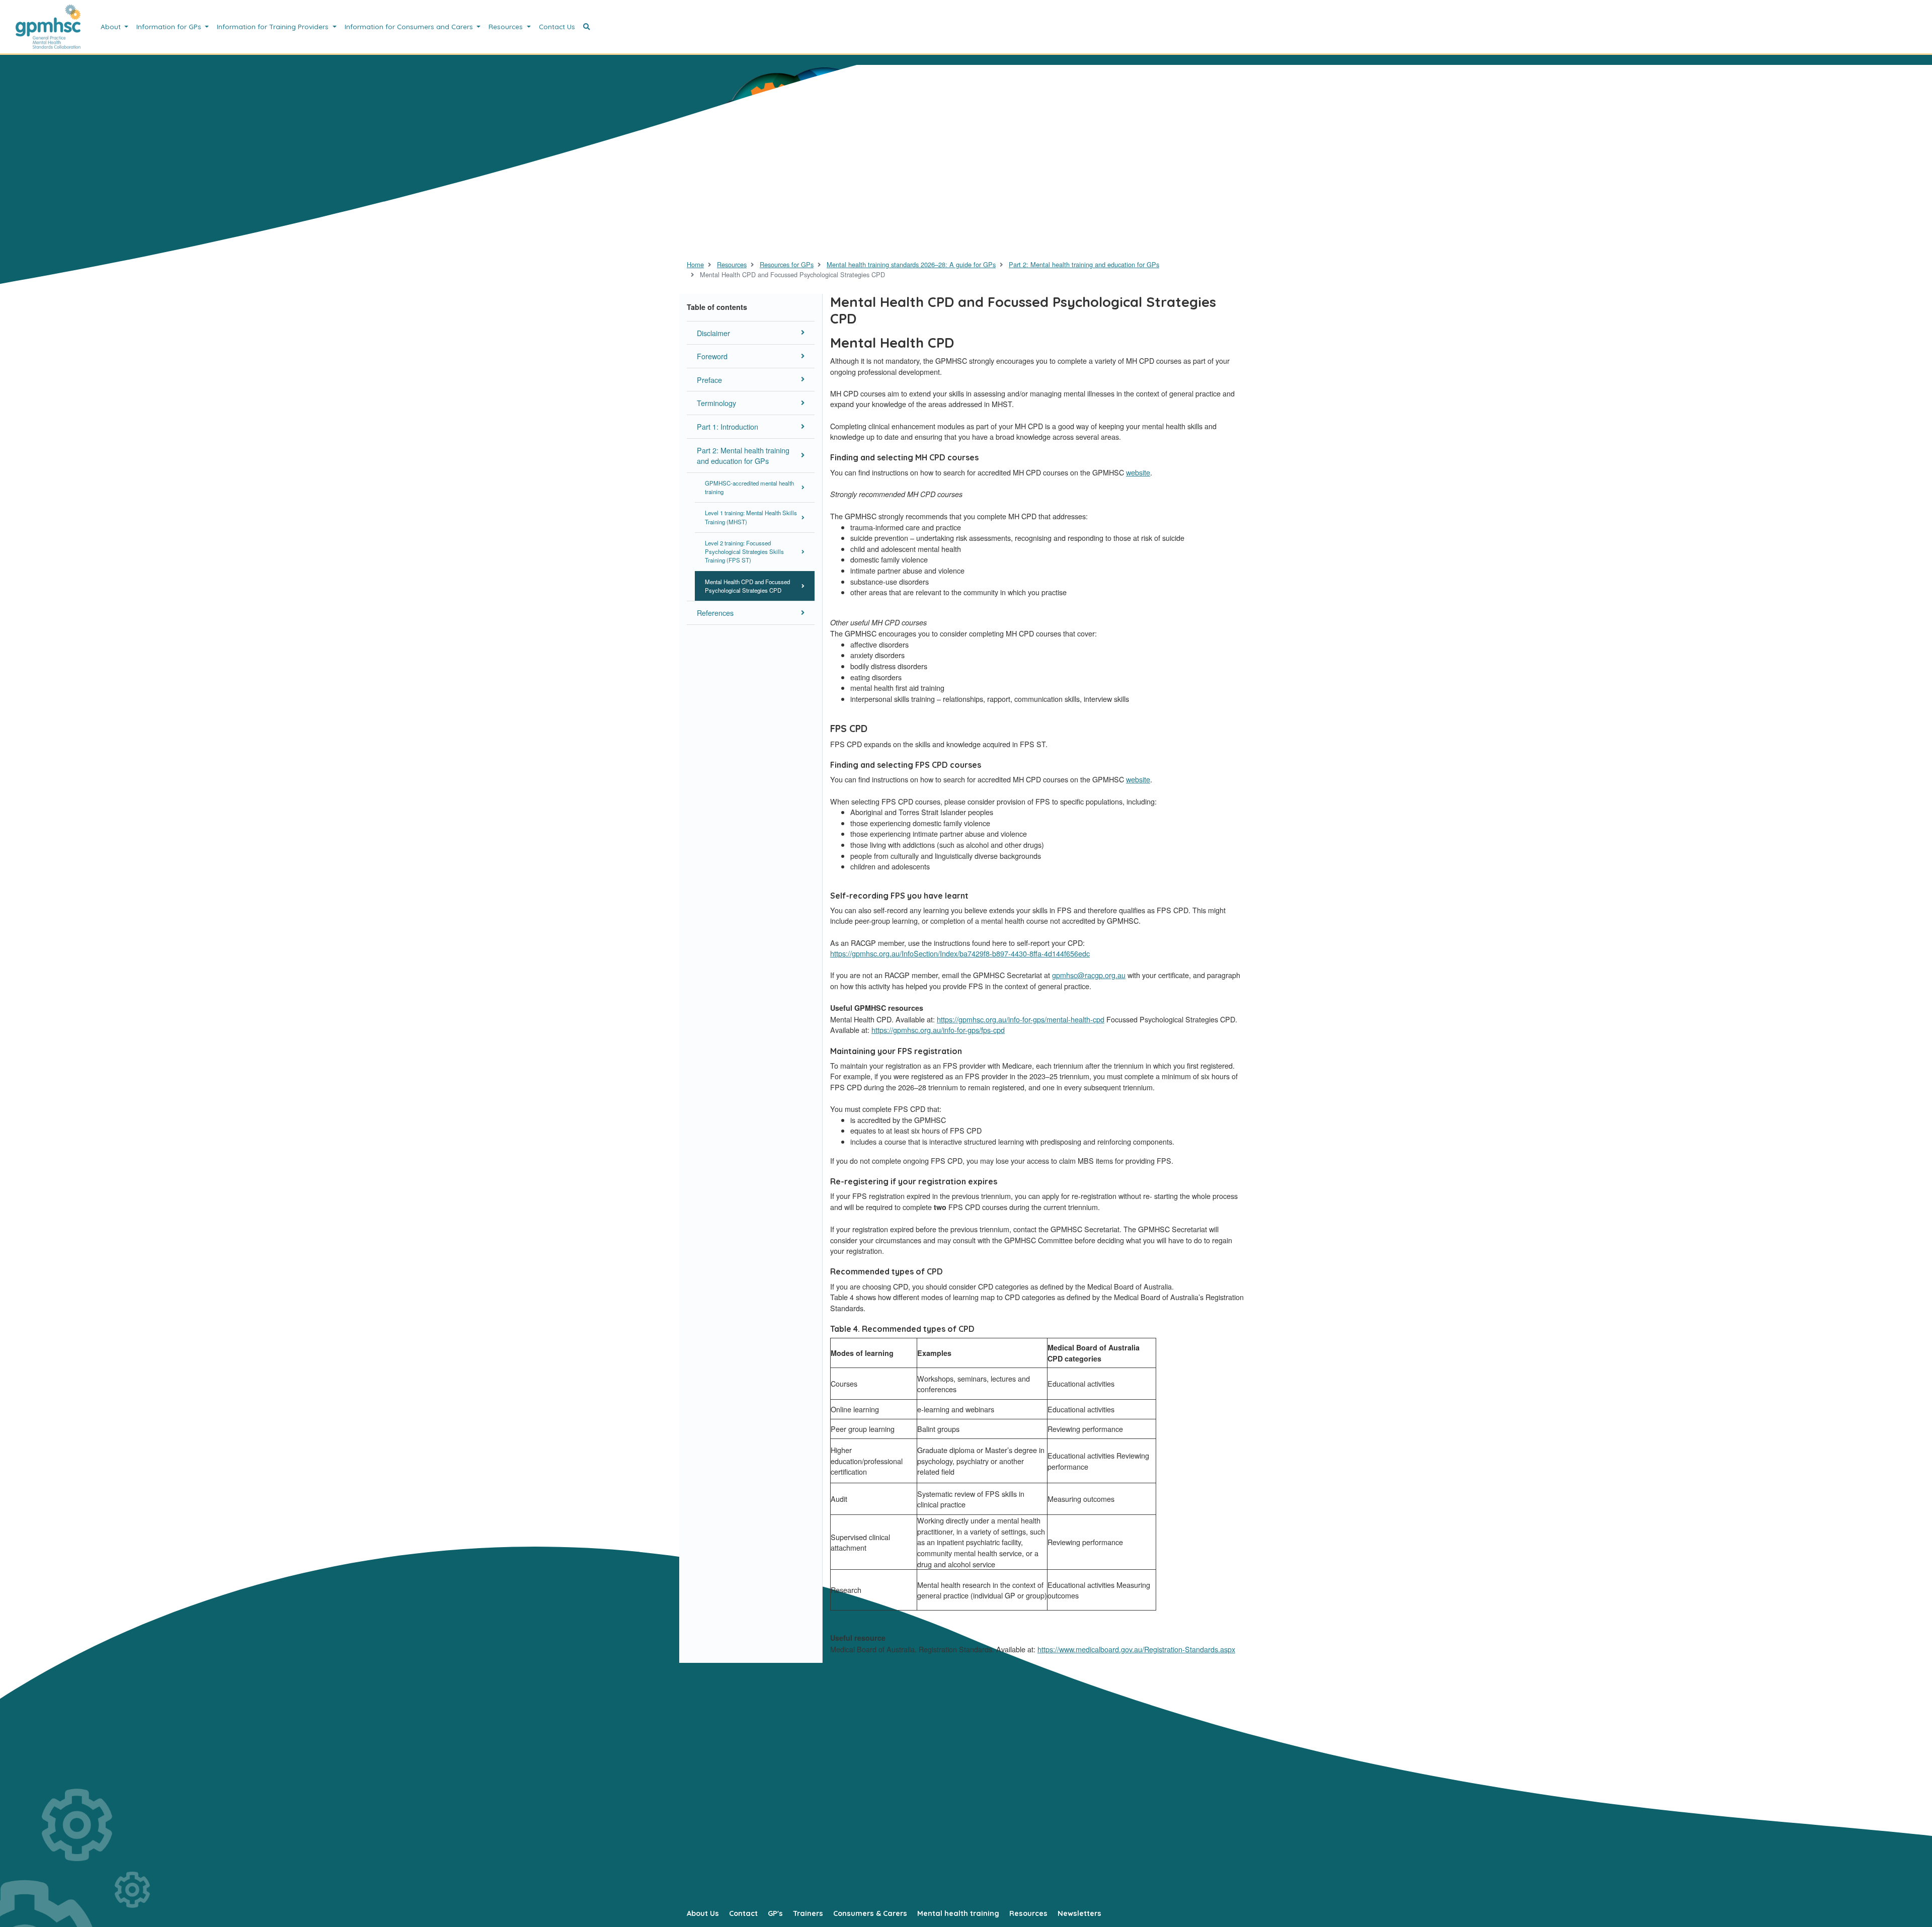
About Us (703, 1913)
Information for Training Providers (274, 26)
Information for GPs (170, 26)
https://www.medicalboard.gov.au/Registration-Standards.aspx (1136, 1649)
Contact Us (557, 26)
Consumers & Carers (870, 1913)
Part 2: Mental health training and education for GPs (1084, 264)
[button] (587, 27)
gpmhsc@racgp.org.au (1089, 975)
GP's (775, 1913)
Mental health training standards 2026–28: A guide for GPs (911, 264)
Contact (743, 1913)
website (1138, 472)
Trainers (808, 1913)
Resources (507, 26)
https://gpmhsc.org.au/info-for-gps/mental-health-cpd (1021, 1019)
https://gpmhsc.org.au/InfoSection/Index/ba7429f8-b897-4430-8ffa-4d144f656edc (960, 953)
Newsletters (1079, 1913)
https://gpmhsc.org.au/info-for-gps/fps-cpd (938, 1030)
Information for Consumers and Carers (410, 26)
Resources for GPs (787, 264)
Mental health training (958, 1913)
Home (695, 264)
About (112, 26)
